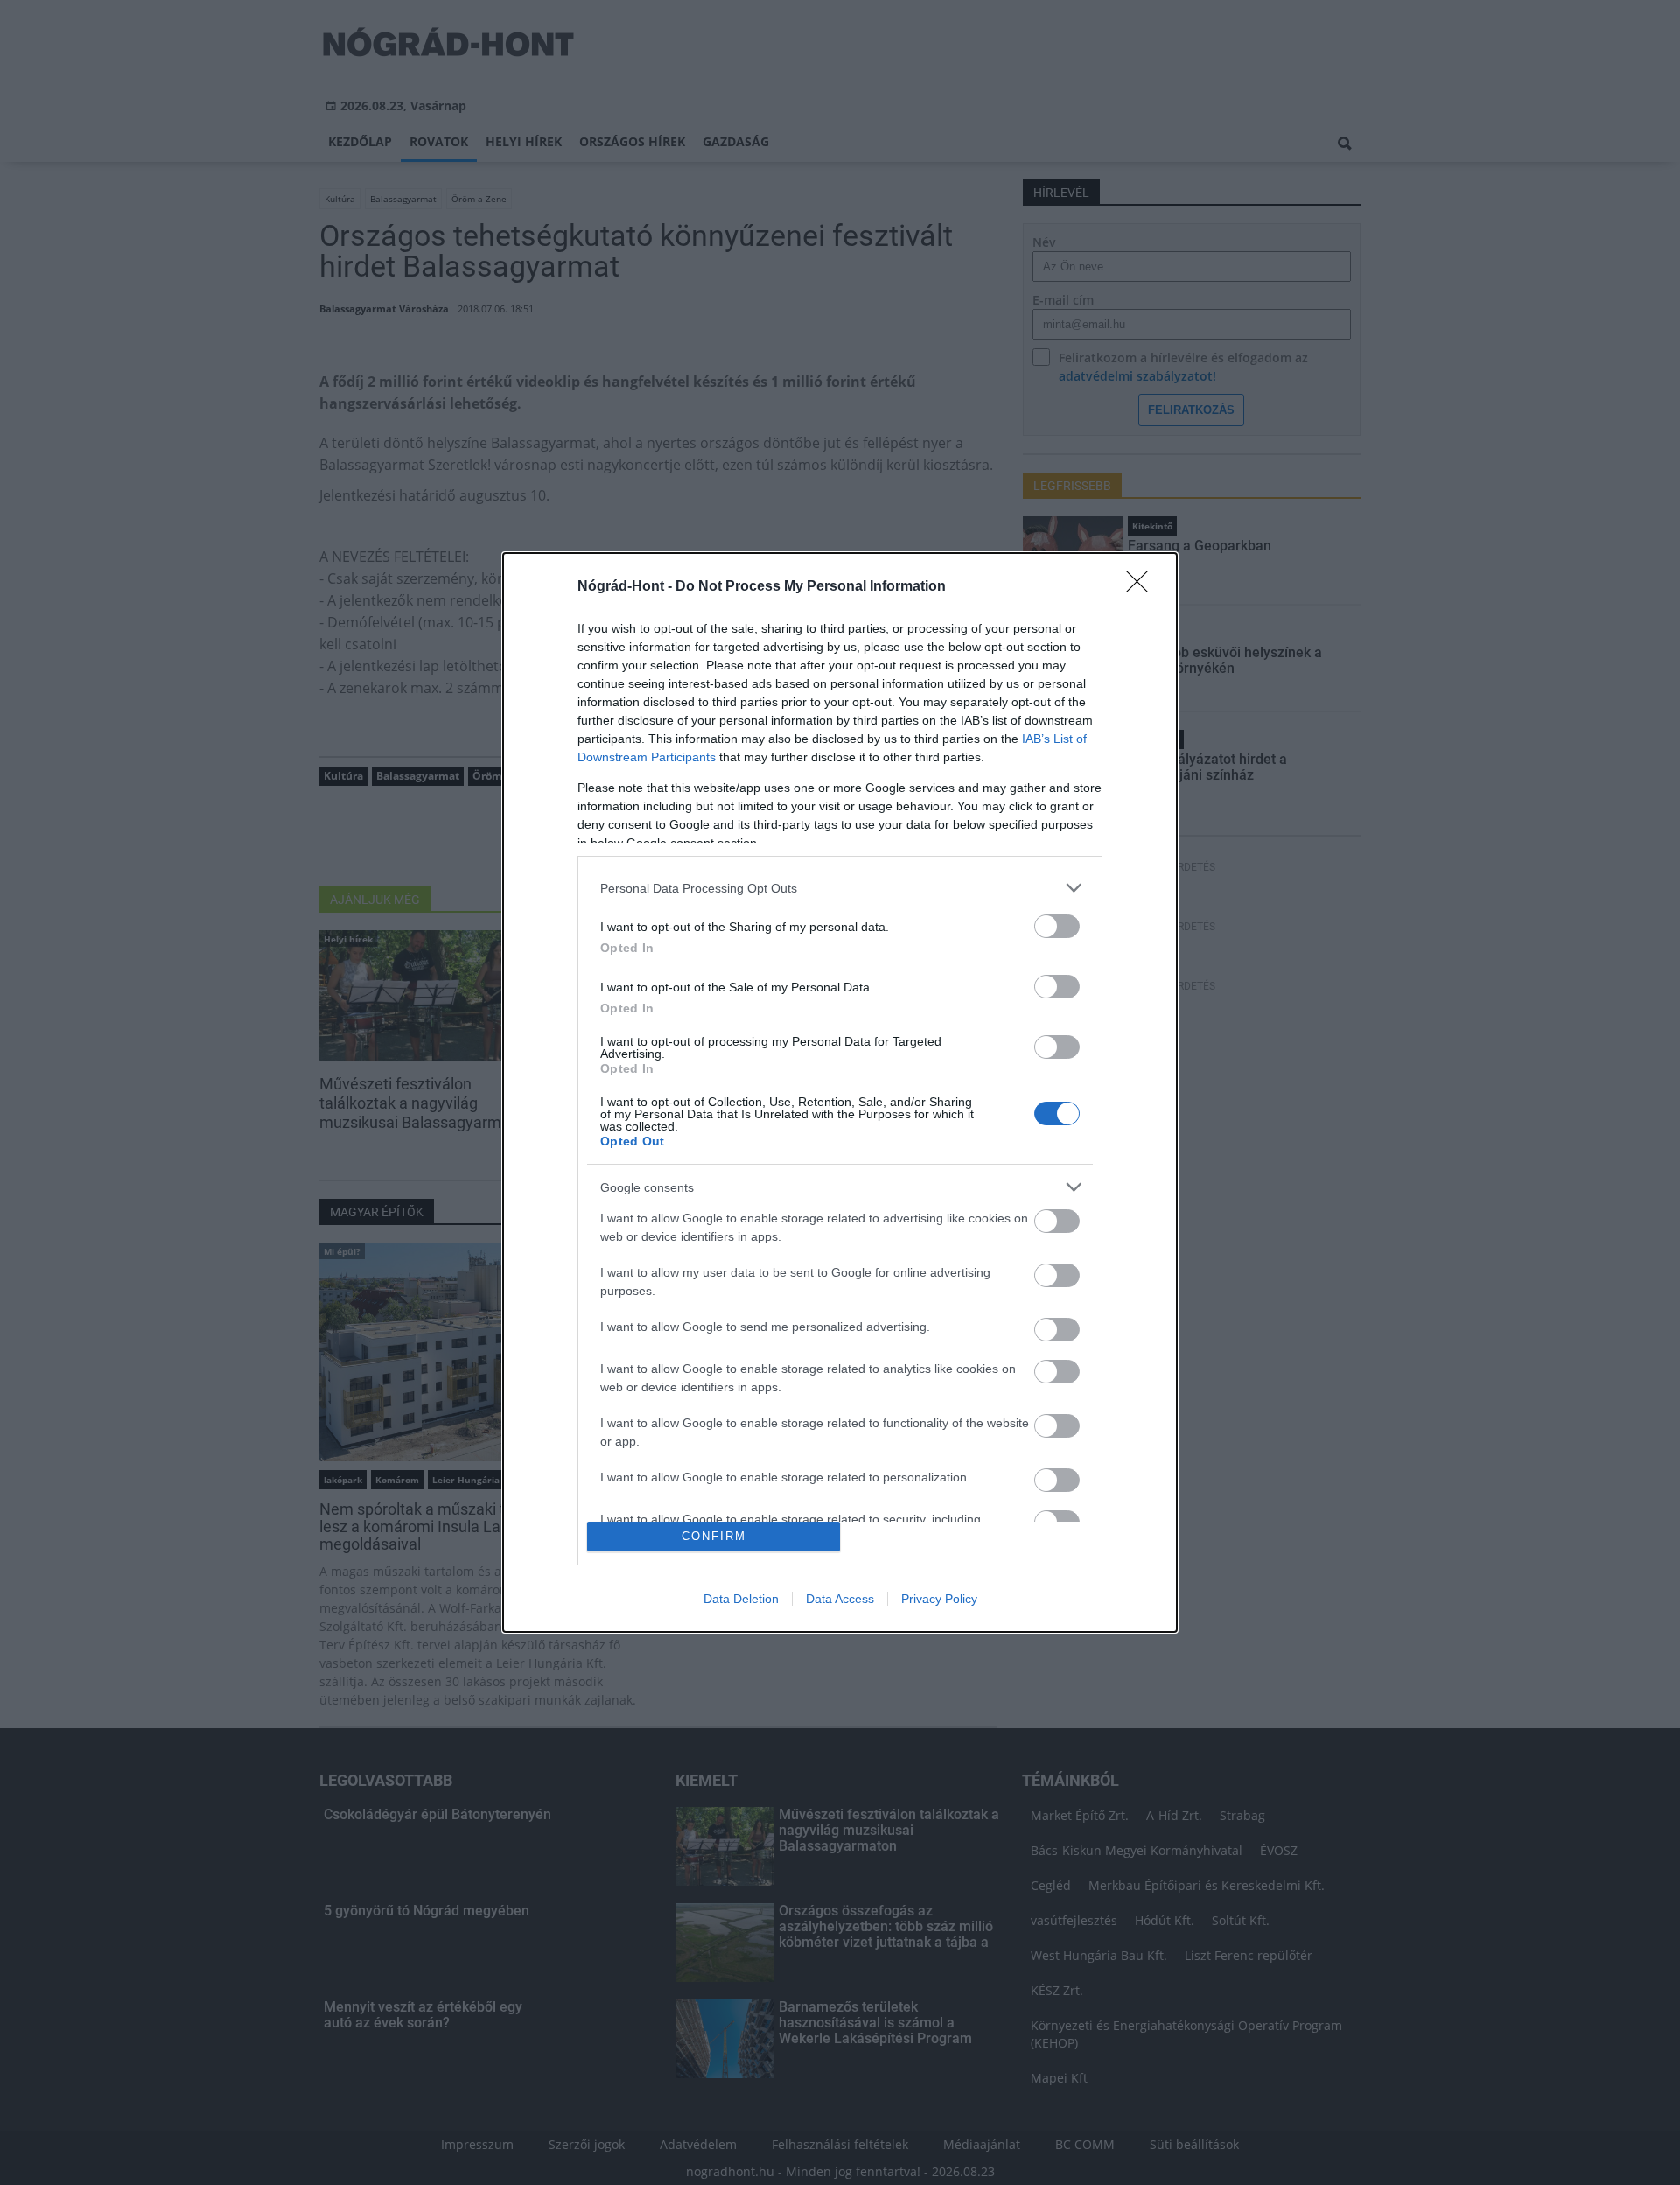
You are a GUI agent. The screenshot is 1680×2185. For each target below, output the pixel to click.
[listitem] (840, 888)
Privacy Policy (939, 1599)
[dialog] (840, 1092)
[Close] (1143, 587)
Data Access (840, 1599)
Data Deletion (741, 1599)
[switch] (1057, 926)
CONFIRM (714, 1536)
